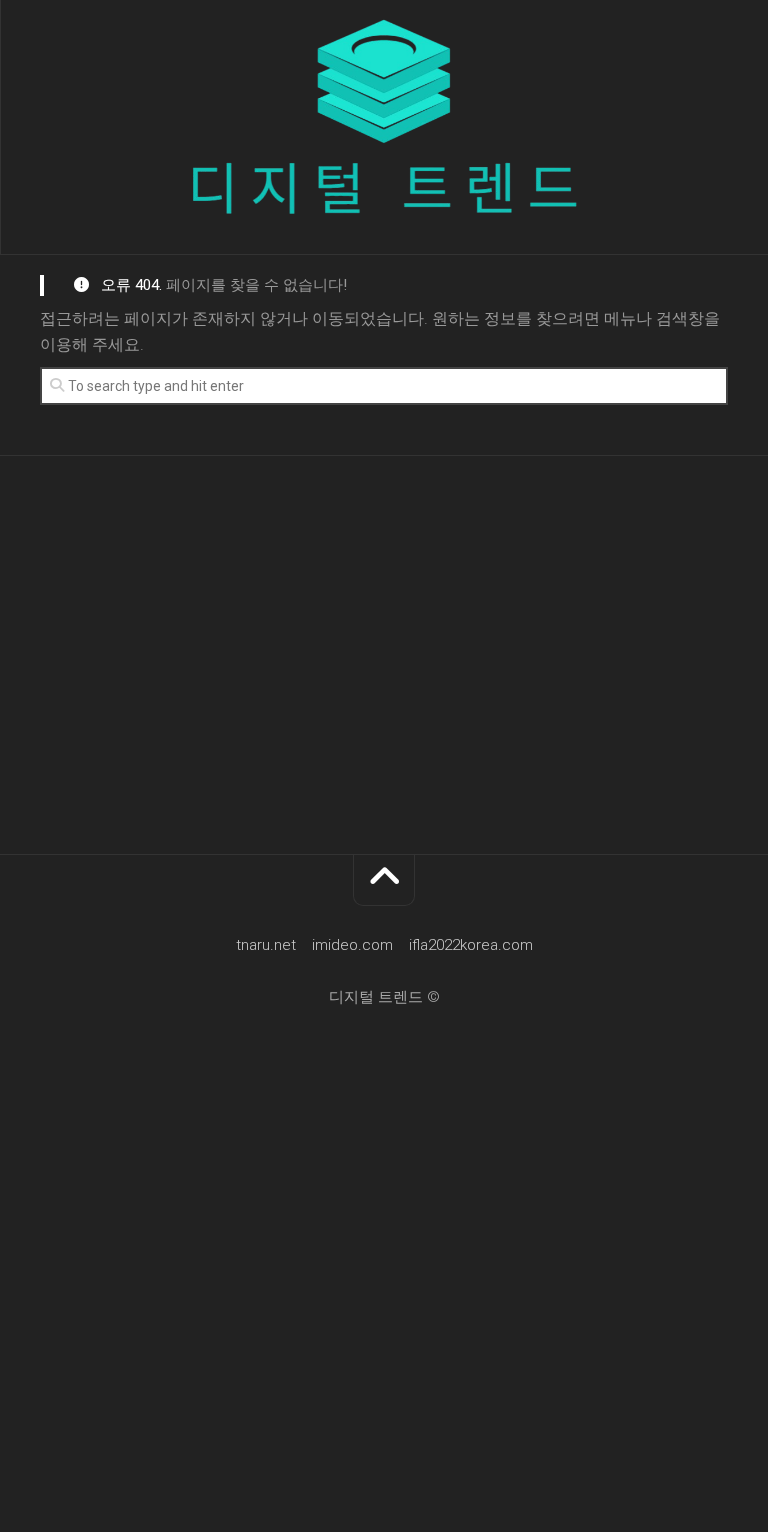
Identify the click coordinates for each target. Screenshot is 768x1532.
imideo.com (352, 945)
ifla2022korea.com (471, 945)
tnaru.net (266, 945)
